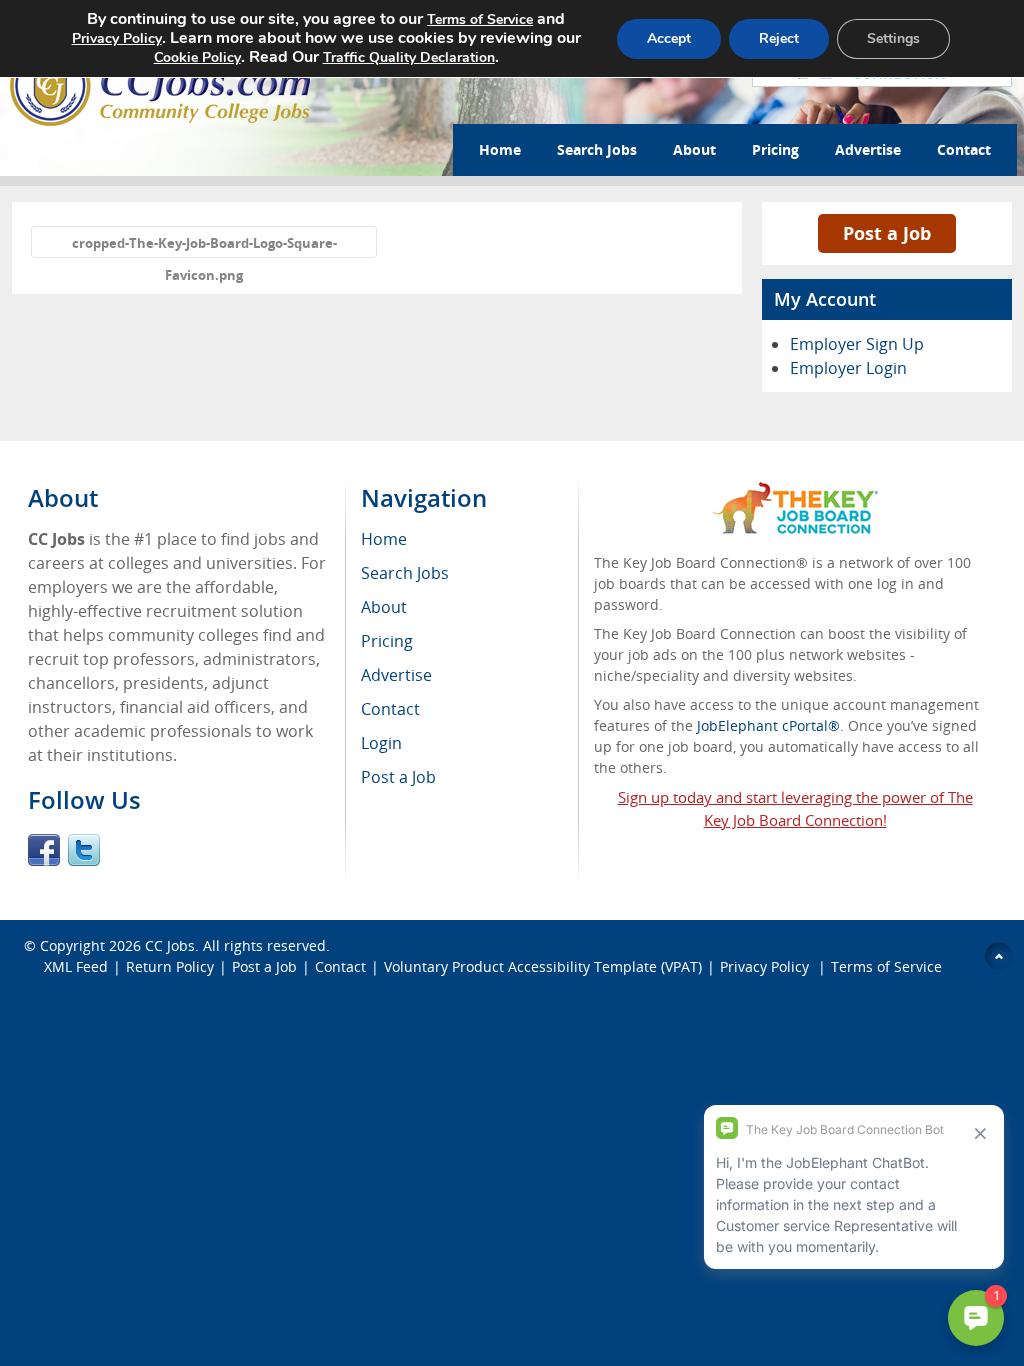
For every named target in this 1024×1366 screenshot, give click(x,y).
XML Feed (76, 966)
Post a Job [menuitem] (398, 777)
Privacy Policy (766, 966)
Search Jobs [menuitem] (405, 573)
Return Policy (170, 966)
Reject (779, 38)
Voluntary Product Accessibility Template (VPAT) (543, 966)
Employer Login (848, 368)
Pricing (775, 149)
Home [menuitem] (384, 539)
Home (500, 149)
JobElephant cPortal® (768, 725)
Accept (669, 38)
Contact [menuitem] (390, 709)
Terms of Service (886, 966)
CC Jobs (170, 945)
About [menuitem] (384, 607)
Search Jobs (597, 149)
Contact (964, 149)
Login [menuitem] (381, 743)
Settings (893, 38)
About (694, 149)
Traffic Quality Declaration (409, 57)
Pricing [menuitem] (387, 641)
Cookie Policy (197, 57)
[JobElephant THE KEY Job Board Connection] (795, 491)
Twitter (84, 850)
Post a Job (887, 233)
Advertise (868, 149)
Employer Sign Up (857, 344)
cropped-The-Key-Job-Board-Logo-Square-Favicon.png (204, 246)
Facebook (44, 850)
